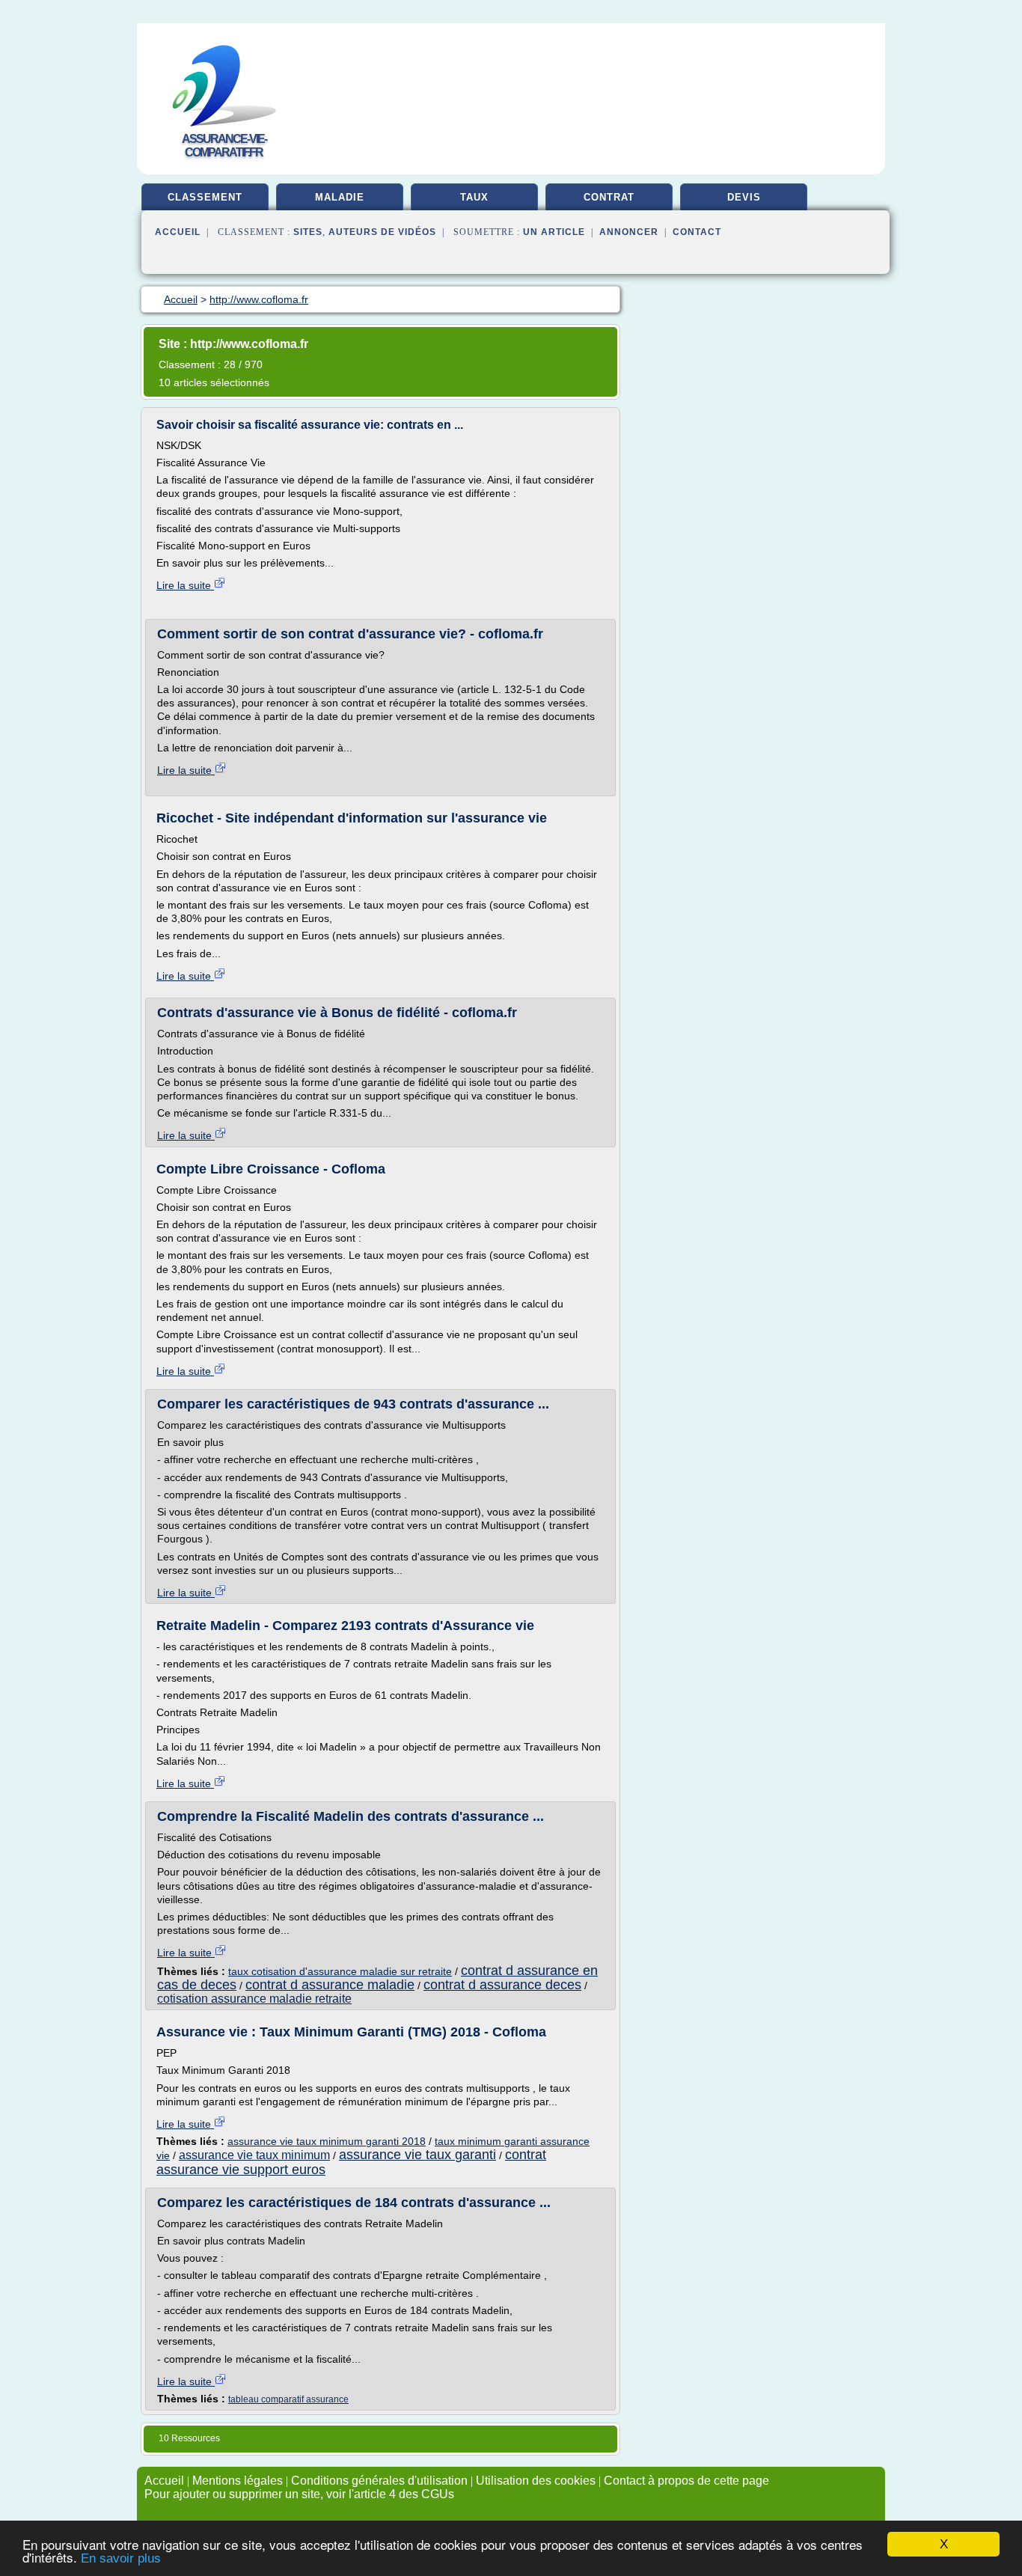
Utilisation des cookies (536, 2481)
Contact (697, 232)
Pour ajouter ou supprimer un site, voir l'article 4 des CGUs (299, 2494)
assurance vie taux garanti (417, 2155)
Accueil (178, 232)
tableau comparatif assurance (288, 2399)
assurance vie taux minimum (254, 2155)
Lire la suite (185, 585)
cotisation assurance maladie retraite (254, 1999)
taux (474, 197)
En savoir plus (121, 2558)
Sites (308, 232)
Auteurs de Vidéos (382, 232)
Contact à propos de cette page (686, 2481)
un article (554, 232)
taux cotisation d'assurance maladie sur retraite (340, 1971)
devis (744, 197)
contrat (609, 197)
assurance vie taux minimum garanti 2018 (327, 2141)
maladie (340, 197)
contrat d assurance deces (502, 1985)
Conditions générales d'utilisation (379, 2481)
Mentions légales (238, 2481)
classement (205, 197)
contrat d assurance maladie (330, 1985)
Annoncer (629, 232)
